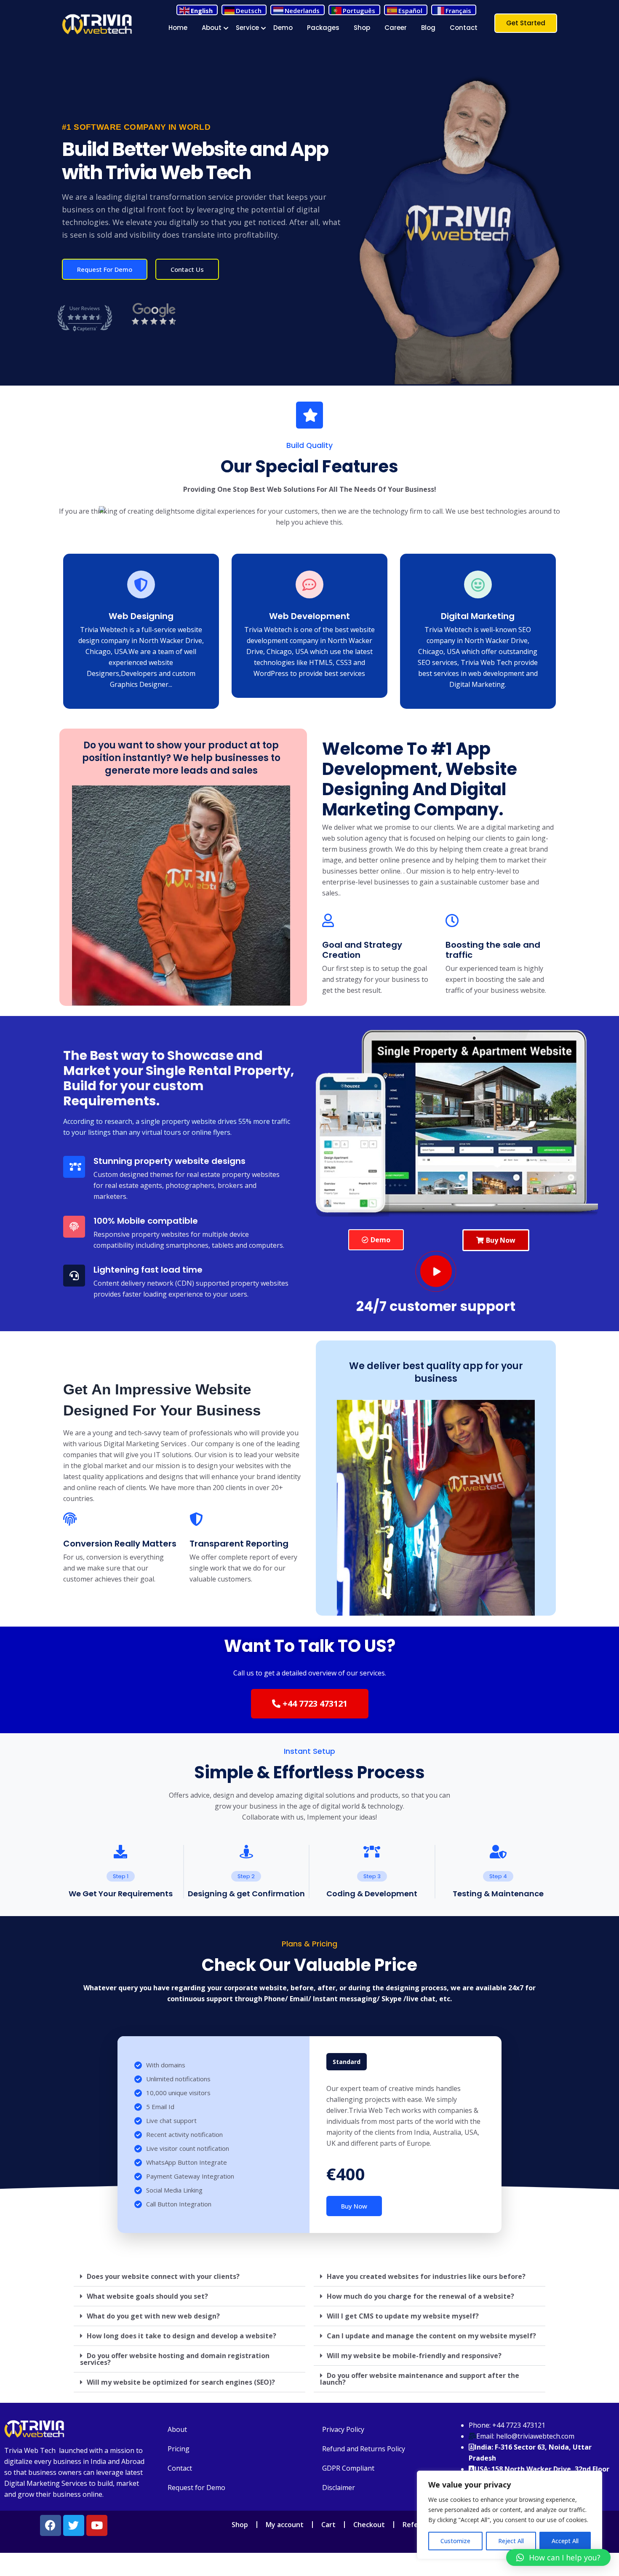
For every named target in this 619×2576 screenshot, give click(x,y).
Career (396, 28)
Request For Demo (105, 269)
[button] (376, 1240)
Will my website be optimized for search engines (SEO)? (181, 2382)
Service (247, 28)
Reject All (511, 2541)
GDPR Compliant (348, 2468)
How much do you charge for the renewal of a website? (420, 2296)
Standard (347, 2062)
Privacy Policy (343, 2429)
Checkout (369, 2525)
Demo (283, 28)
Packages (323, 28)
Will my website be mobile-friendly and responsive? (414, 2356)
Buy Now (354, 2206)
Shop (362, 28)
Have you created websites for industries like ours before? (426, 2276)
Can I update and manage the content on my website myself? (431, 2336)
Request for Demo (196, 2488)
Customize (455, 2541)
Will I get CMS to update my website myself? (403, 2316)
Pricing (179, 2449)
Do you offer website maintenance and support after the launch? (420, 2379)
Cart (328, 2525)
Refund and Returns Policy (364, 2449)
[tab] (189, 2277)
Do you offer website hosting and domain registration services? (175, 2359)
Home (178, 28)
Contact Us (187, 269)
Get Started (526, 23)
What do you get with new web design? (153, 2316)
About (212, 28)
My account (285, 2525)
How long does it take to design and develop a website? (181, 2336)
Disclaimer (339, 2488)
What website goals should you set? (147, 2296)
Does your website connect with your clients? (163, 2276)
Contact (464, 28)
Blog (428, 28)
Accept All (565, 2541)
